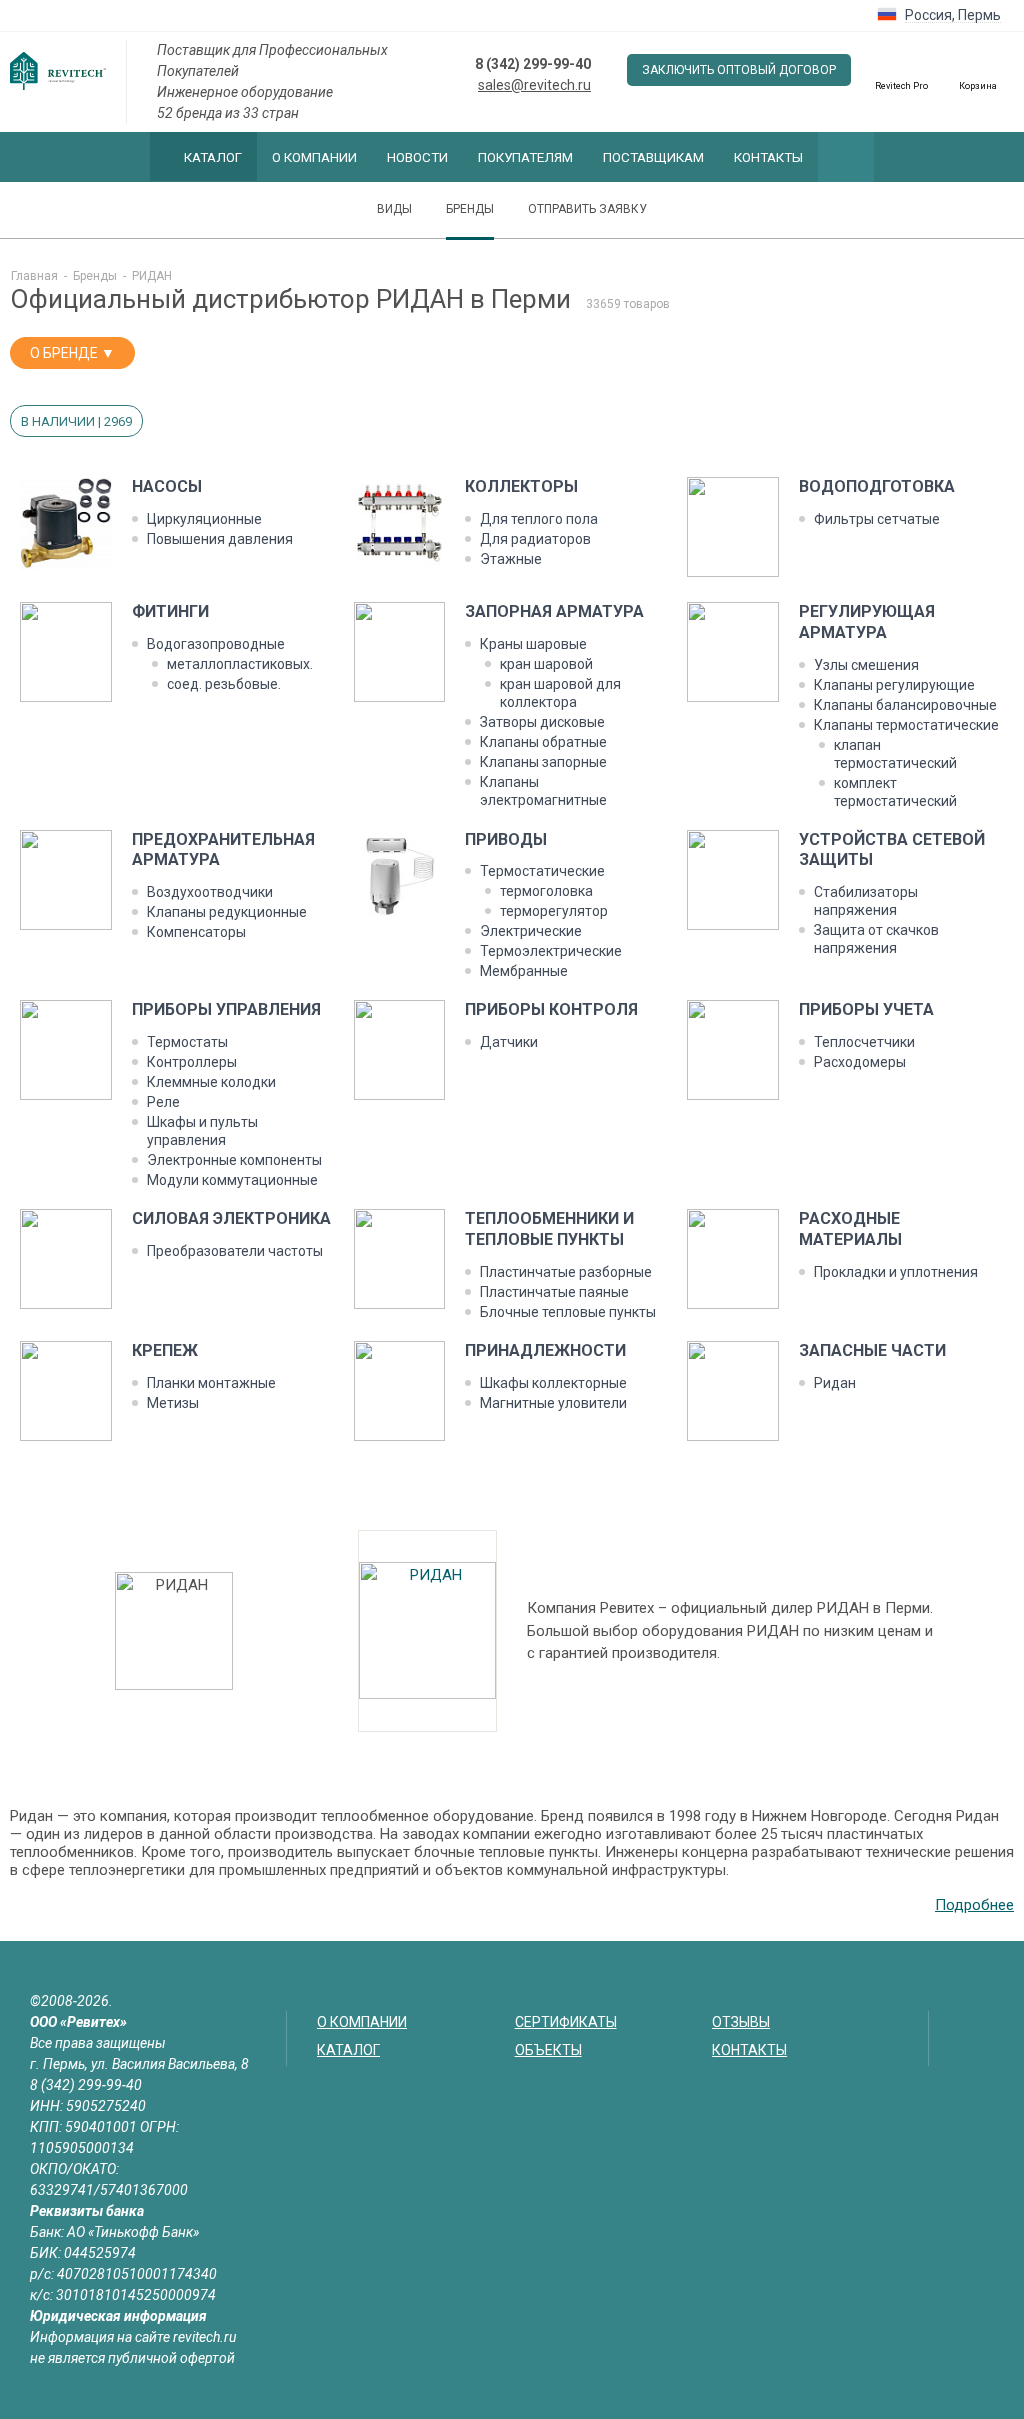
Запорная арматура (554, 611)
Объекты (548, 2050)
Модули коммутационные (232, 1180)
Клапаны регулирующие (894, 685)
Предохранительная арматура (223, 850)
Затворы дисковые (542, 722)
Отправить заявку (587, 209)
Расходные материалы (850, 1229)
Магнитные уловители (553, 1403)
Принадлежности (545, 1350)
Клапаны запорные (543, 762)
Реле (163, 1102)
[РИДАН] (427, 1631)
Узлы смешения (866, 665)
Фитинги (170, 611)
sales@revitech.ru (534, 85)
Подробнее (974, 1905)
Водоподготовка (877, 486)
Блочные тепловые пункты (568, 1312)
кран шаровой (546, 664)
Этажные (511, 559)
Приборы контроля (551, 1009)
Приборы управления (226, 1009)
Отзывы (741, 2022)
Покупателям (525, 157)
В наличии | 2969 (76, 421)
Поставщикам (653, 157)
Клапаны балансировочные (905, 705)
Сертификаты (566, 2022)
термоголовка (546, 891)
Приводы (506, 839)
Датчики (509, 1042)
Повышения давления (220, 539)
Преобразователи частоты (235, 1251)
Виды (394, 209)
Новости (417, 157)
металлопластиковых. (240, 664)
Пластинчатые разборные (566, 1272)
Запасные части (872, 1350)
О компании (314, 157)
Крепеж (165, 1350)
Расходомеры (860, 1062)
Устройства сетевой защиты (892, 850)
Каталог (213, 157)
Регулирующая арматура (867, 622)
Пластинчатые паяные (554, 1292)
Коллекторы (521, 486)
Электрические (531, 931)
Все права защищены (98, 2043)
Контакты (768, 157)
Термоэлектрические (551, 951)
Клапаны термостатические (906, 725)
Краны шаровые (533, 644)
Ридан (835, 1383)
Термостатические (542, 871)
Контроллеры (192, 1062)
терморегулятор (554, 911)
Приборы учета (866, 1009)
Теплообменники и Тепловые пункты (549, 1229)
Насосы (167, 486)
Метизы (173, 1403)
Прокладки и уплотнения (896, 1272)
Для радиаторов (535, 539)
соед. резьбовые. (224, 684)
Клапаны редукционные (227, 912)
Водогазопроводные (216, 644)
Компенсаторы (196, 932)
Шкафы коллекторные (553, 1383)
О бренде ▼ (72, 353)
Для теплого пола (539, 519)
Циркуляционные (204, 519)
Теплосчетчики (864, 1042)
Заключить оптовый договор (739, 70)
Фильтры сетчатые (877, 519)
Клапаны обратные (543, 742)
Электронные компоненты (234, 1160)
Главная (34, 276)
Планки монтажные (211, 1383)
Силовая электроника (231, 1218)
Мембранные (524, 971)
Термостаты (187, 1042)
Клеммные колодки (211, 1082)
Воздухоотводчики (210, 892)
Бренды (470, 209)
